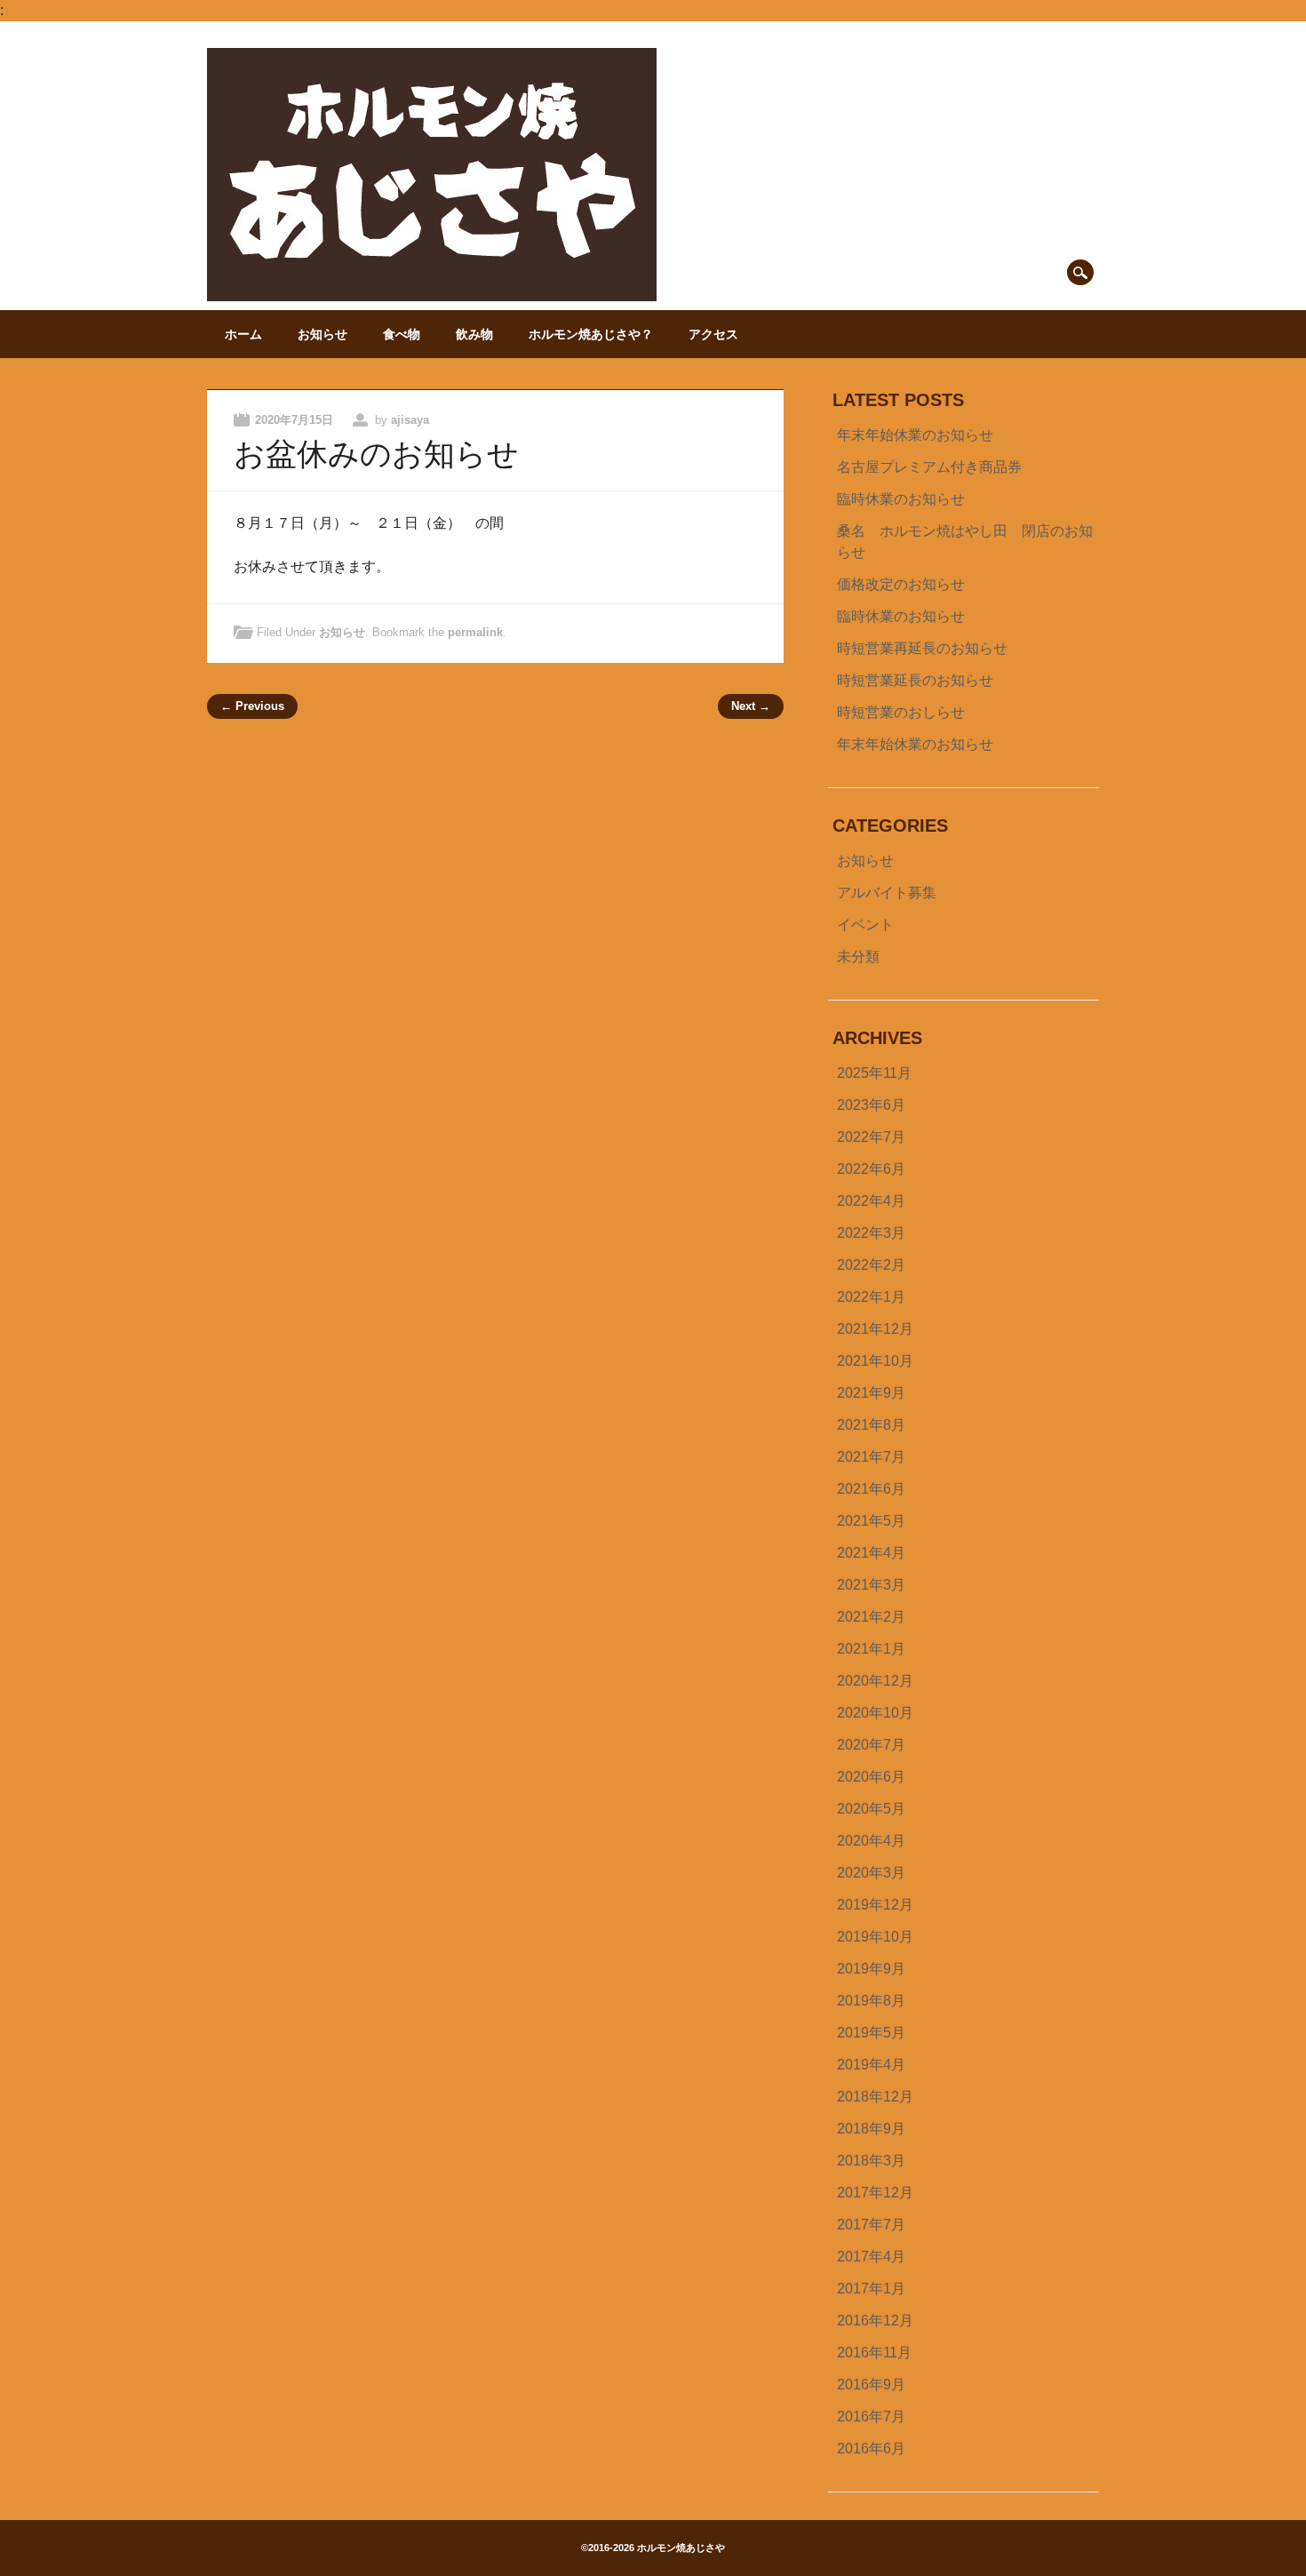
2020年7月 (871, 1745)
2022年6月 (871, 1169)
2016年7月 (871, 2416)
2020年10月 (875, 1713)
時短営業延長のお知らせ (915, 680)
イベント (865, 925)
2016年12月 (875, 2321)
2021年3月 (871, 1585)
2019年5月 (871, 2033)
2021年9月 (871, 1393)
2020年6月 (871, 1777)
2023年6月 (871, 1105)
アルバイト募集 (887, 893)
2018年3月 (871, 2161)
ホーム (243, 334)
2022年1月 (871, 1297)
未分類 (858, 957)
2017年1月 (871, 2289)
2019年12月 (875, 1905)
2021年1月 (871, 1649)
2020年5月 (871, 1809)
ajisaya (410, 420)
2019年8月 (871, 2001)
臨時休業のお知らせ (901, 499)
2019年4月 (871, 2065)
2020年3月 (871, 1873)
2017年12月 (875, 2193)
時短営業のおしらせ (901, 712)
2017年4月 (871, 2257)
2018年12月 (875, 2097)
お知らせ (323, 334)
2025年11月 (874, 1073)
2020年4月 (871, 1841)
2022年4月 (871, 1201)
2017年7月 (871, 2225)
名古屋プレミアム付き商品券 (929, 467)
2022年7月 (871, 1137)
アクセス (713, 334)
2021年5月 (871, 1521)
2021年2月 (871, 1617)
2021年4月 (871, 1553)
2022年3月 (871, 1233)
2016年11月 (874, 2353)
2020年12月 (875, 1681)
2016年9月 (871, 2385)
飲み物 (474, 334)
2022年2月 (871, 1265)
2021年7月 (871, 1457)
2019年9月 (871, 1969)
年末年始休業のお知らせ (915, 435)
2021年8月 (871, 1425)
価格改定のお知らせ (901, 584)
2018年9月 (871, 2129)
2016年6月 (871, 2448)
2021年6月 (871, 1489)
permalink (475, 632)
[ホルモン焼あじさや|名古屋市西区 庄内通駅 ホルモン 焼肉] (432, 296)
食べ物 (402, 334)
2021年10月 (875, 1361)
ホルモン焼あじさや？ (591, 334)
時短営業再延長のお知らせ (922, 648)
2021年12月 (875, 1329)
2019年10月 (875, 1937)
